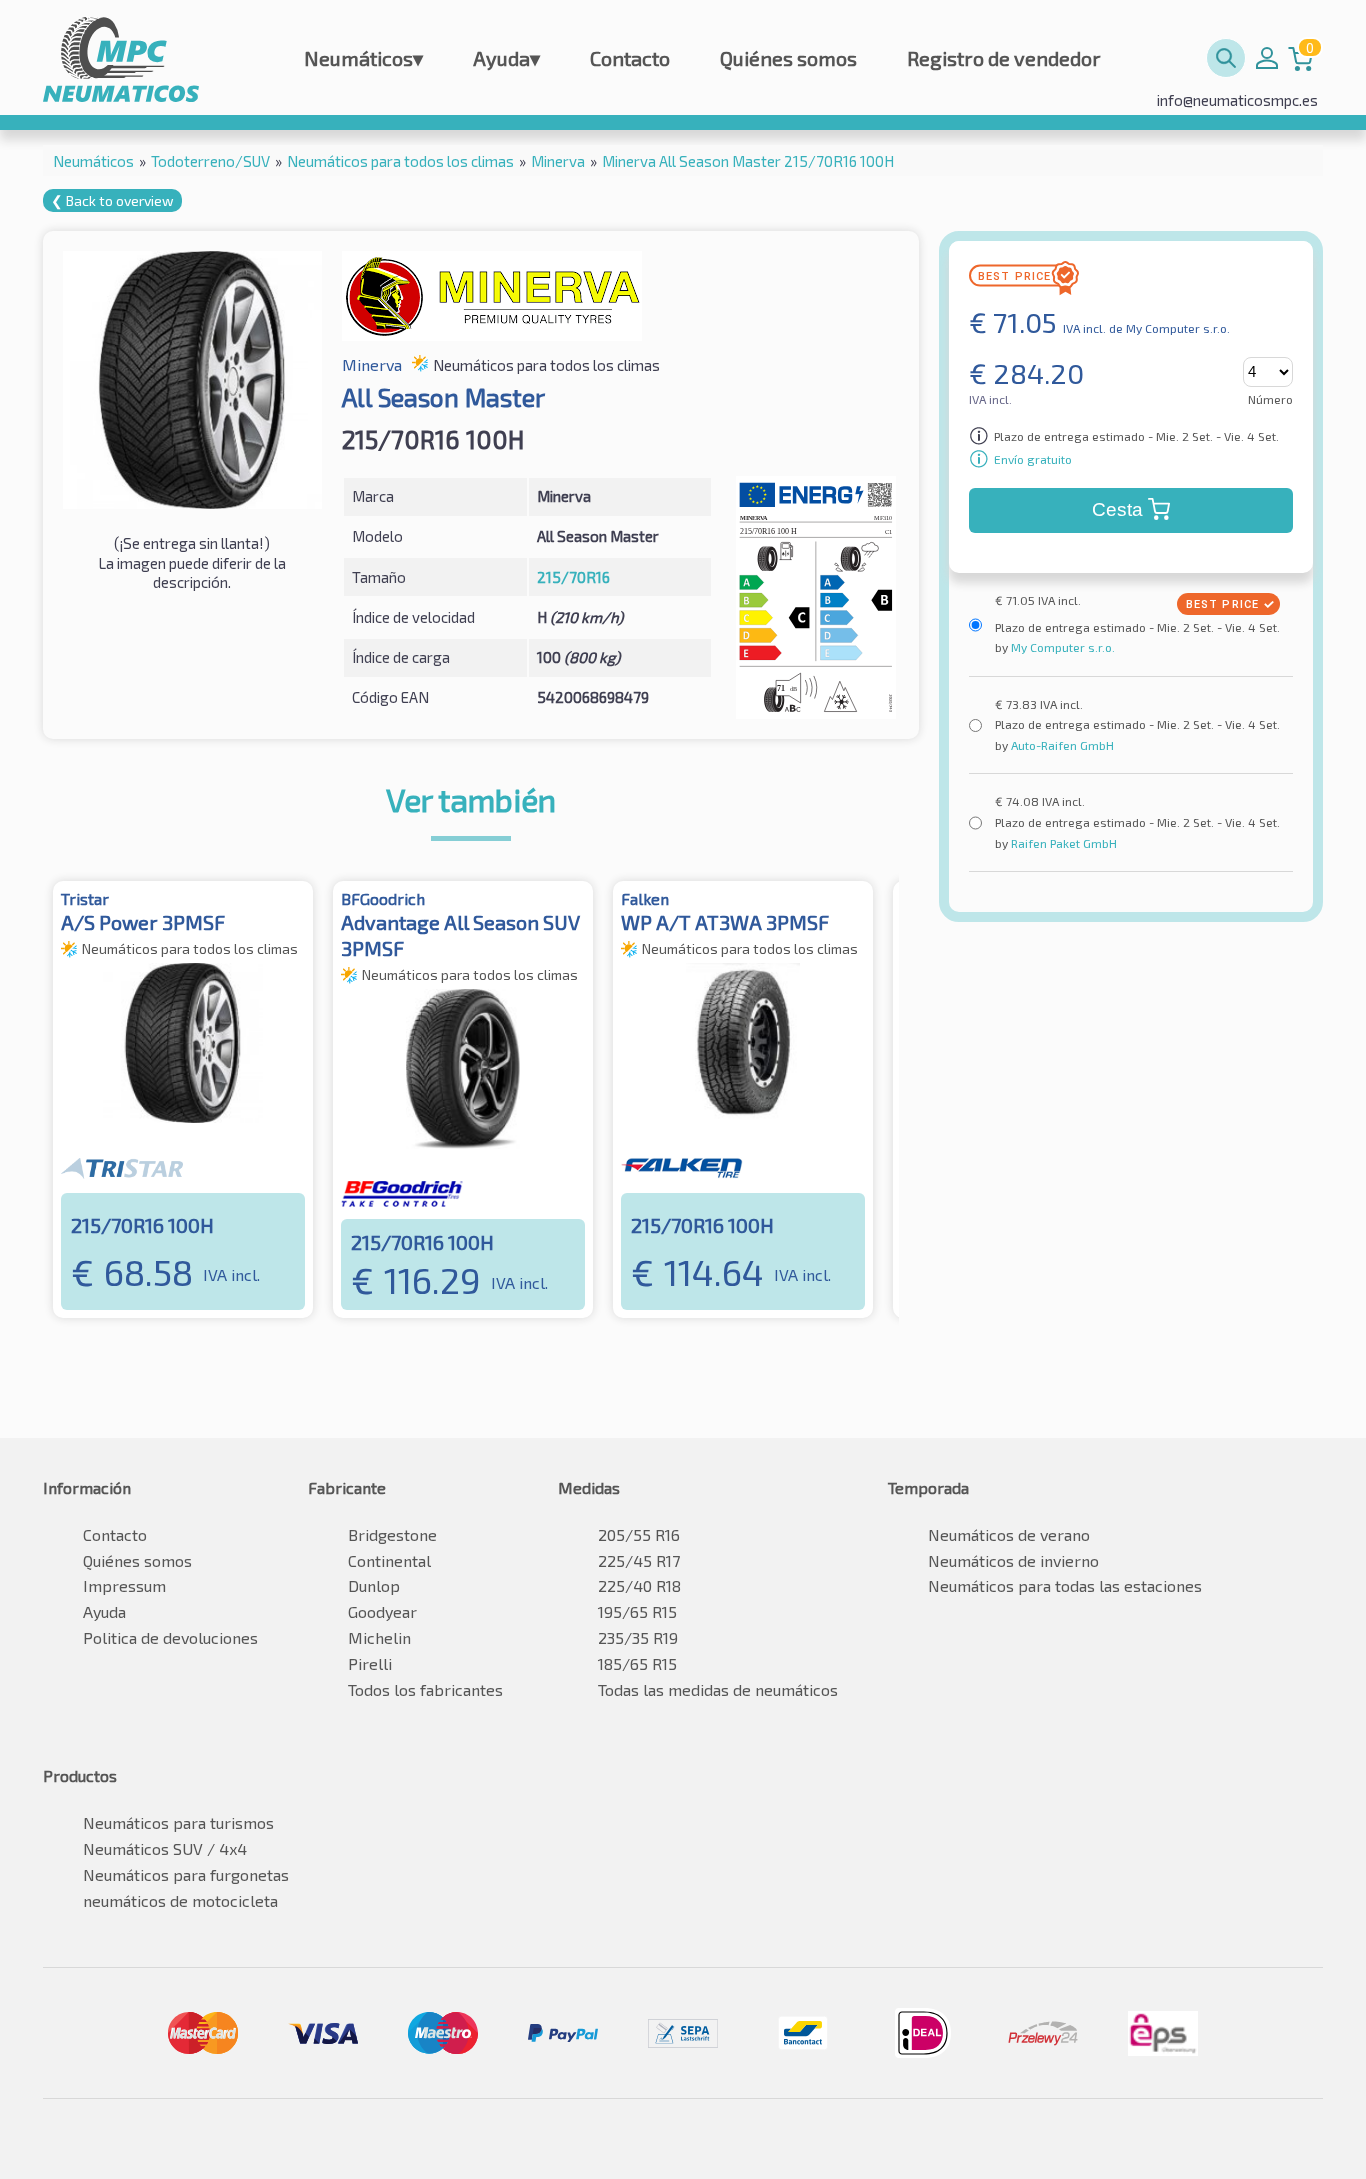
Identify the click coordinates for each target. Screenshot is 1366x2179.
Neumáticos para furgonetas (186, 1874)
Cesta (1117, 509)
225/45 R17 (639, 1560)
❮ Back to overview (112, 200)
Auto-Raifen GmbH (1061, 745)
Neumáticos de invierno (1013, 1560)
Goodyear (382, 1611)
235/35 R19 (638, 1637)
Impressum (124, 1585)
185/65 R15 (637, 1663)
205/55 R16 (639, 1534)
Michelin (379, 1637)
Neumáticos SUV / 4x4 (165, 1848)
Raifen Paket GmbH (1062, 843)
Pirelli (370, 1663)
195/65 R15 (637, 1611)
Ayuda (506, 58)
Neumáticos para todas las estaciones (1065, 1585)
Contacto (630, 58)
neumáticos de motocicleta (180, 1900)
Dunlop (374, 1585)
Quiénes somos (788, 58)
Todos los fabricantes (425, 1689)
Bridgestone (392, 1534)
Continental (389, 1560)
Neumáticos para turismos (178, 1822)
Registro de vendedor (1004, 58)
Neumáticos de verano (1009, 1534)
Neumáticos (363, 58)
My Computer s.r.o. (1061, 647)
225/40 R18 (639, 1585)
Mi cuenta (1267, 58)
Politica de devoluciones (170, 1637)
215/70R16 (573, 577)
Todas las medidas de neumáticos (718, 1689)
